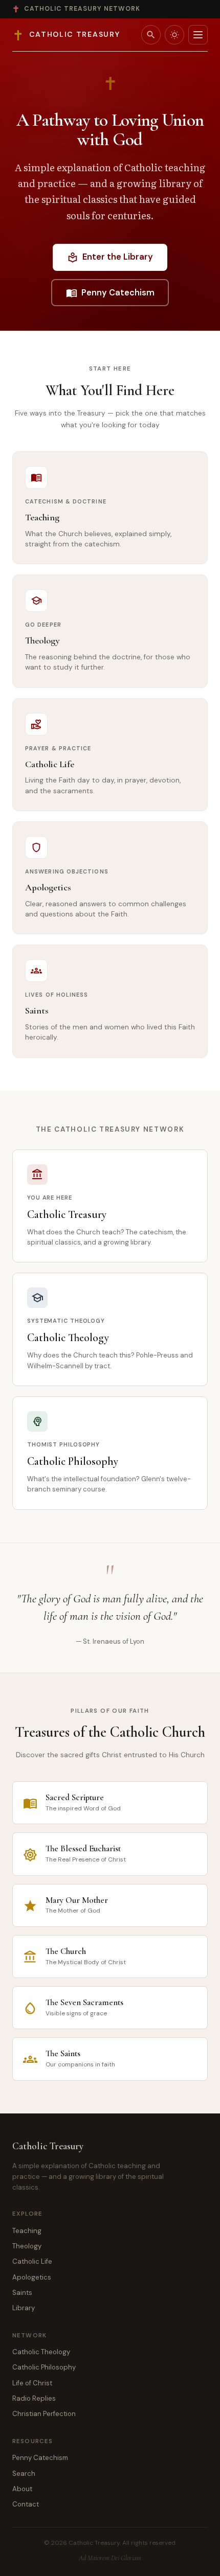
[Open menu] (198, 35)
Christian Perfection (44, 2414)
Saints (22, 2293)
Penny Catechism (110, 293)
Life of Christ (32, 2383)
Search (24, 2474)
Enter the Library (110, 257)
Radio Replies (34, 2398)
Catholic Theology (41, 2352)
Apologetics (32, 2277)
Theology (27, 2246)
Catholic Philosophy (44, 2367)
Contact (26, 2504)
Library (24, 2308)
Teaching (27, 2231)
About (22, 2489)
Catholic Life (32, 2261)
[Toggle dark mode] (174, 35)
